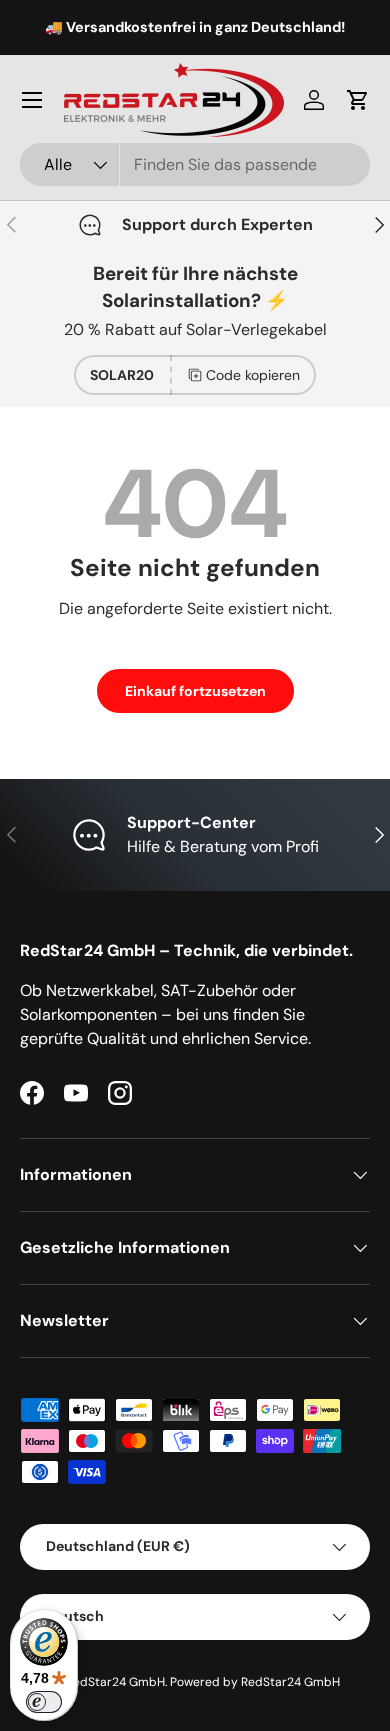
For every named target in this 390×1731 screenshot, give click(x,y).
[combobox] (195, 164)
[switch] (44, 1702)
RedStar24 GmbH (115, 1682)
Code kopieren (253, 375)
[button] (358, 100)
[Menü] (32, 100)
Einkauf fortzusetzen (195, 691)
